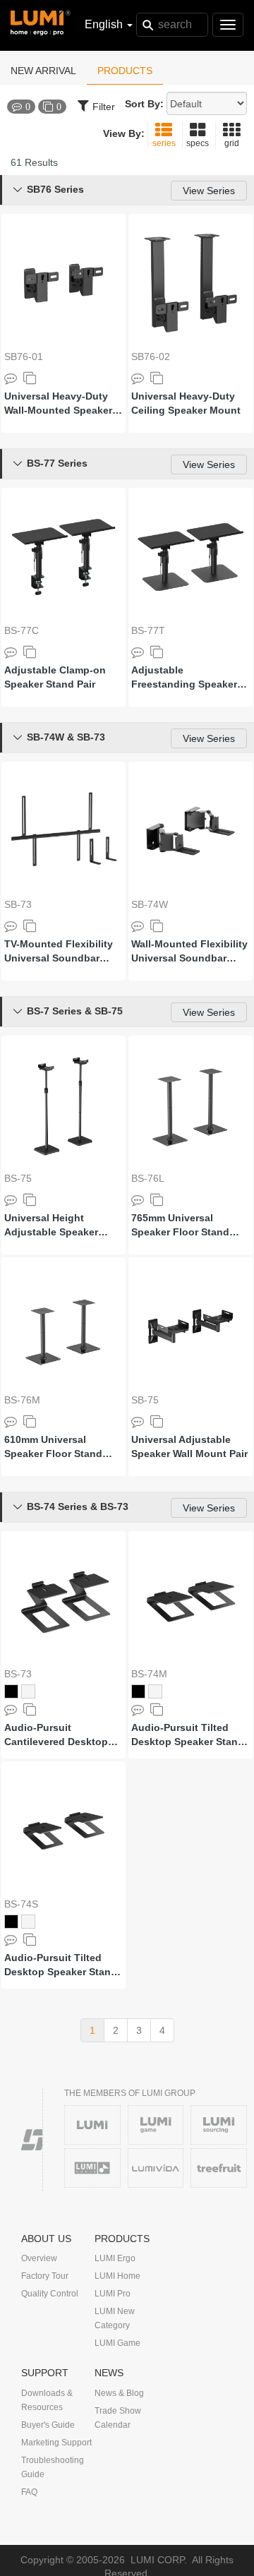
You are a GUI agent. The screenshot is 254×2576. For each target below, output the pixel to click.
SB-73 (18, 904)
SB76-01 (24, 357)
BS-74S (21, 1904)
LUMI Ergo (115, 2258)
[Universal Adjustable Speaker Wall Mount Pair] (190, 1326)
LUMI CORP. (159, 2560)
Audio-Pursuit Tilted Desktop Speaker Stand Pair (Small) (61, 1965)
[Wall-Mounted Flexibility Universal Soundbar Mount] (190, 831)
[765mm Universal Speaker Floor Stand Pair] (190, 1105)
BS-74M (149, 1674)
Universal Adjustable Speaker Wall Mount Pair (189, 1446)
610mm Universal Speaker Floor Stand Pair (53, 1447)
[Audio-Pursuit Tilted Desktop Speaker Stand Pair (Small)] (64, 1831)
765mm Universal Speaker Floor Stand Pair (180, 1226)
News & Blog (119, 2393)
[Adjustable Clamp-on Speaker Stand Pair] (64, 557)
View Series (209, 191)
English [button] (105, 24)
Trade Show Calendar (118, 2418)
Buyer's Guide (48, 2425)
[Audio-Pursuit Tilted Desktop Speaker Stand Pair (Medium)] (190, 1600)
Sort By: (144, 104)
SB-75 (145, 1400)
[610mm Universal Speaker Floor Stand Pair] (64, 1326)
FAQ (29, 2492)
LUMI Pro (113, 2294)
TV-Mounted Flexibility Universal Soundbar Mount (59, 952)
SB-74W (150, 904)
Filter (104, 107)
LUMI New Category (115, 2318)
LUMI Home (117, 2276)
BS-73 (18, 1674)
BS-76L (148, 1178)
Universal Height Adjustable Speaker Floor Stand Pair (51, 1226)
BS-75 (18, 1178)
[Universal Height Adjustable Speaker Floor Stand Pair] (64, 1105)
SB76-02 (151, 357)
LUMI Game (117, 2343)
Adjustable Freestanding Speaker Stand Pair (184, 678)
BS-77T (148, 630)
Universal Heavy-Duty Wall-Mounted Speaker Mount (58, 404)
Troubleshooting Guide (53, 2467)
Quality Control (50, 2294)
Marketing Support (56, 2443)
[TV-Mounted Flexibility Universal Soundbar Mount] (64, 831)
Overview (39, 2258)
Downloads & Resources (47, 2400)
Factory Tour (45, 2276)
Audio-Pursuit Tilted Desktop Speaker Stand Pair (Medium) (188, 1735)
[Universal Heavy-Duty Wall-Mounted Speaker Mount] (64, 283)
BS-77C (22, 630)
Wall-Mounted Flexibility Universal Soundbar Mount (189, 952)
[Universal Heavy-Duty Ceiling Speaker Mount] (190, 283)
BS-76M (22, 1400)
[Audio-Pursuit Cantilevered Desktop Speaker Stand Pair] (64, 1600)
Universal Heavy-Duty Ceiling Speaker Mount (186, 403)
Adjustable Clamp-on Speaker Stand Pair (55, 677)
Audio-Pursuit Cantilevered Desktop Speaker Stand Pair (56, 1735)
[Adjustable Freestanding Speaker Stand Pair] (190, 557)
